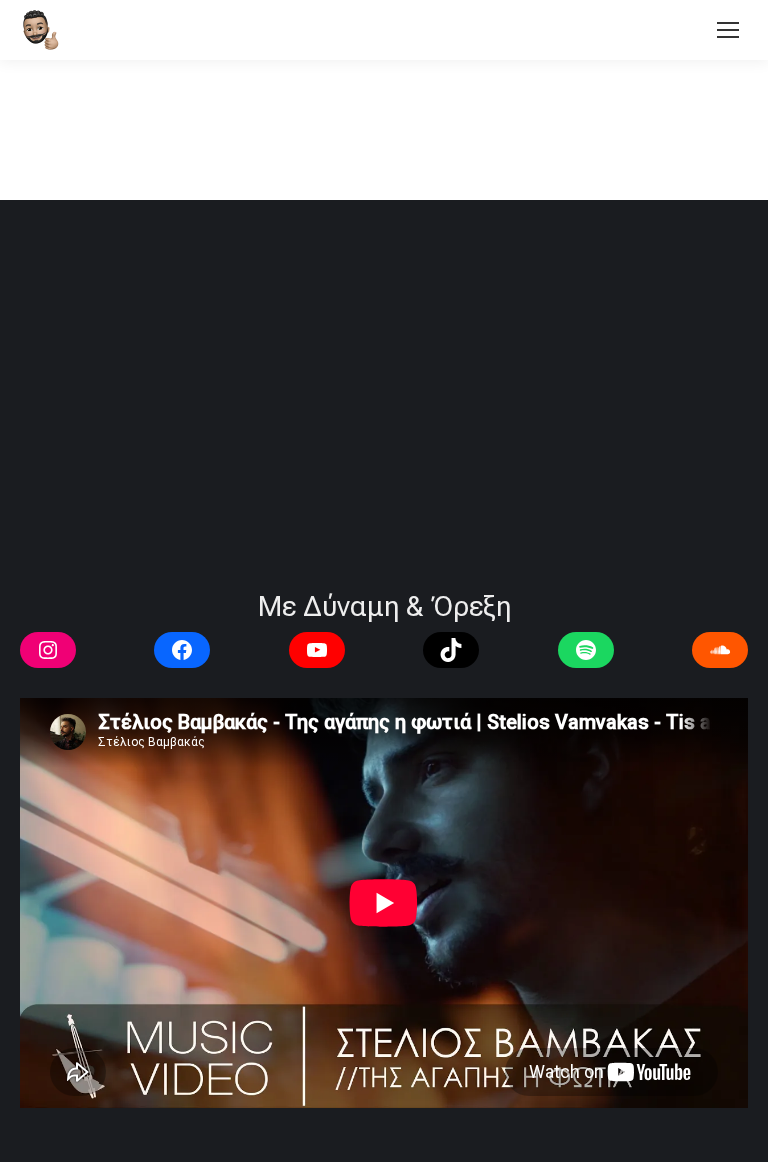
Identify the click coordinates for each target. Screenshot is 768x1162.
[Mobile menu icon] (728, 30)
